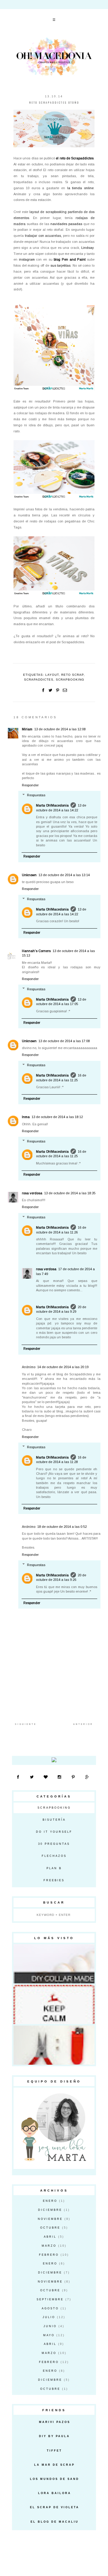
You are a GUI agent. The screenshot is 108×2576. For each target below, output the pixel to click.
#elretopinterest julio (55, 1962)
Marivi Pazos (55, 2422)
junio (50, 2326)
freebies (54, 1880)
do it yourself (54, 1832)
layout (52, 675)
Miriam (27, 729)
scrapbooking (70, 680)
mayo (49, 2335)
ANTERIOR (83, 1724)
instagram (27, 259)
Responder (30, 785)
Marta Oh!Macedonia (52, 805)
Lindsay (87, 248)
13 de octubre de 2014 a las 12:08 (60, 729)
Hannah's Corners (36, 951)
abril (50, 2237)
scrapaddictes (39, 680)
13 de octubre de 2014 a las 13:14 (64, 875)
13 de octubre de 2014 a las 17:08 (64, 1041)
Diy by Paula (54, 2436)
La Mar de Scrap (54, 2465)
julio (49, 2317)
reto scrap (72, 675)
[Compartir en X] (50, 690)
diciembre (50, 2210)
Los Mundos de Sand (55, 2479)
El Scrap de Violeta (55, 2507)
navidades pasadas (66, 224)
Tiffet (54, 2451)
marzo (49, 2246)
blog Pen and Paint (70, 259)
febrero (49, 2255)
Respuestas (36, 795)
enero (50, 2201)
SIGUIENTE (26, 1724)
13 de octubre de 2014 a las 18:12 (57, 1117)
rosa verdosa (32, 1193)
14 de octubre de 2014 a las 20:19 (63, 1367)
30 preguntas (54, 1844)
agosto (50, 2308)
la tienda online (81, 188)
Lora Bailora (55, 2493)
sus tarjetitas (61, 265)
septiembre (50, 2299)
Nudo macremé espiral (55, 2043)
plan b (54, 1868)
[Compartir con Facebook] (43, 690)
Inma (26, 1117)
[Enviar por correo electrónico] (65, 690)
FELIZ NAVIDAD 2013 (55, 2003)
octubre (50, 2228)
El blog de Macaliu (55, 2522)
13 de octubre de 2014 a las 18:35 (70, 1193)
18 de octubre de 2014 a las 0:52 (62, 1527)
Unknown (29, 875)
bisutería (54, 1820)
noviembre (50, 2219)
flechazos (54, 1856)
